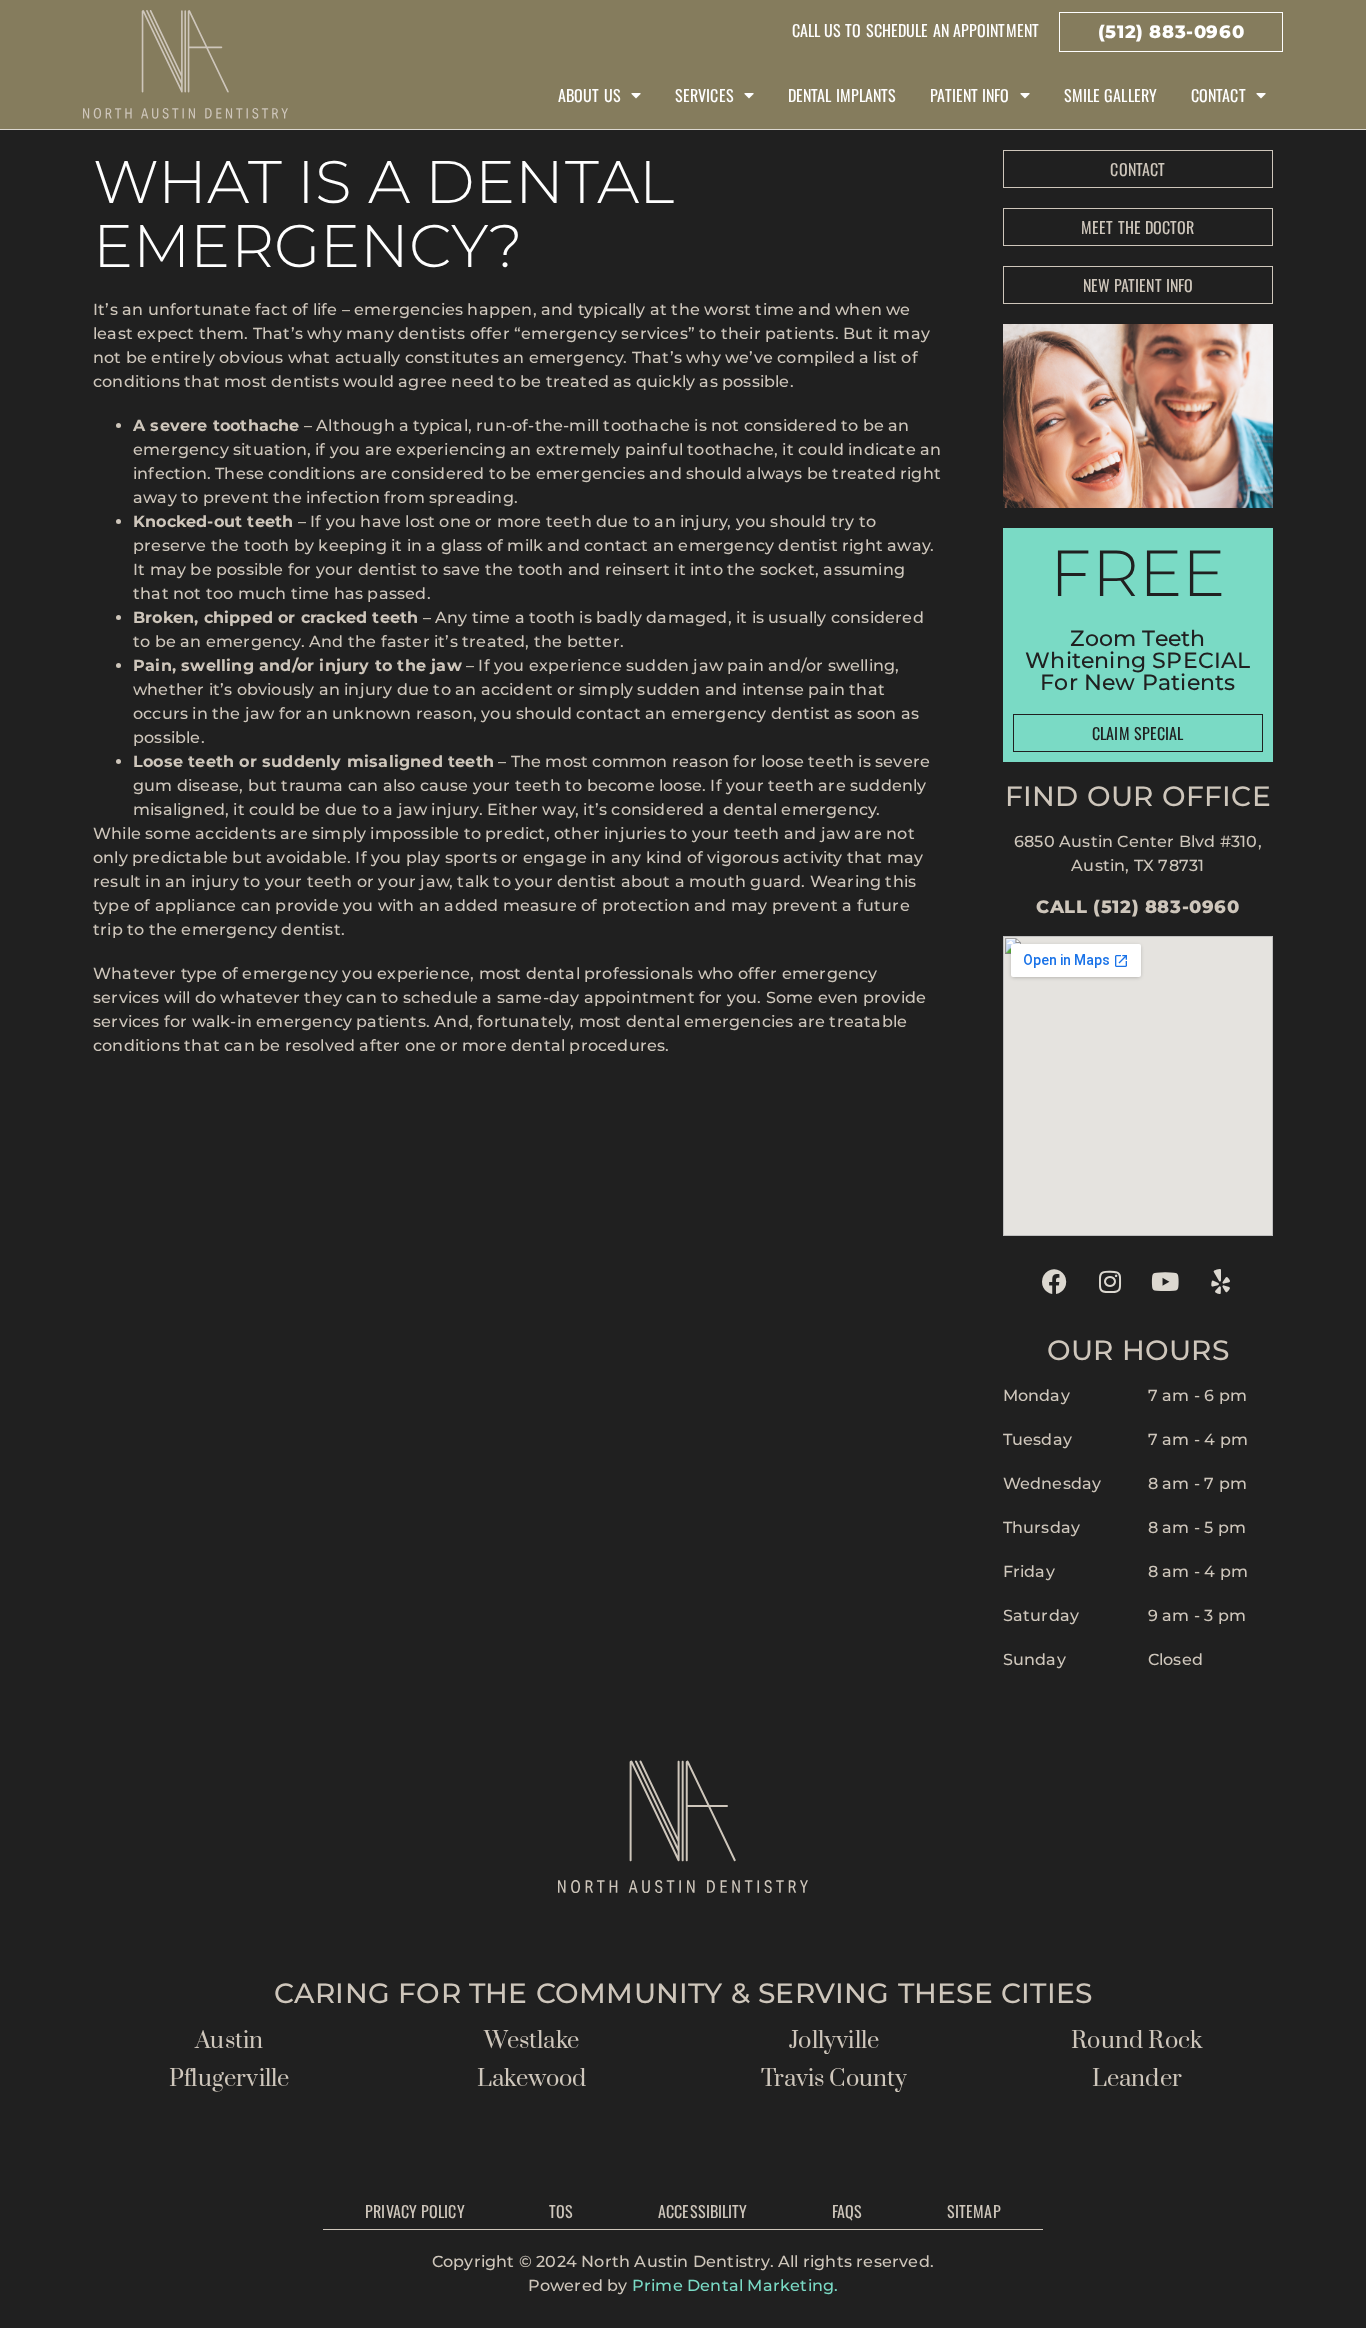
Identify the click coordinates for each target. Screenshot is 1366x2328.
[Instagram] (1110, 1281)
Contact (1218, 95)
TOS (561, 2211)
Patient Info (969, 95)
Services (704, 95)
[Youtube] (1165, 1281)
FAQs (847, 2211)
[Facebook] (1055, 1281)
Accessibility (702, 2211)
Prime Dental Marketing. (735, 2285)
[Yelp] (1221, 1281)
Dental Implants (842, 95)
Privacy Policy (414, 2211)
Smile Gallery (1110, 95)
